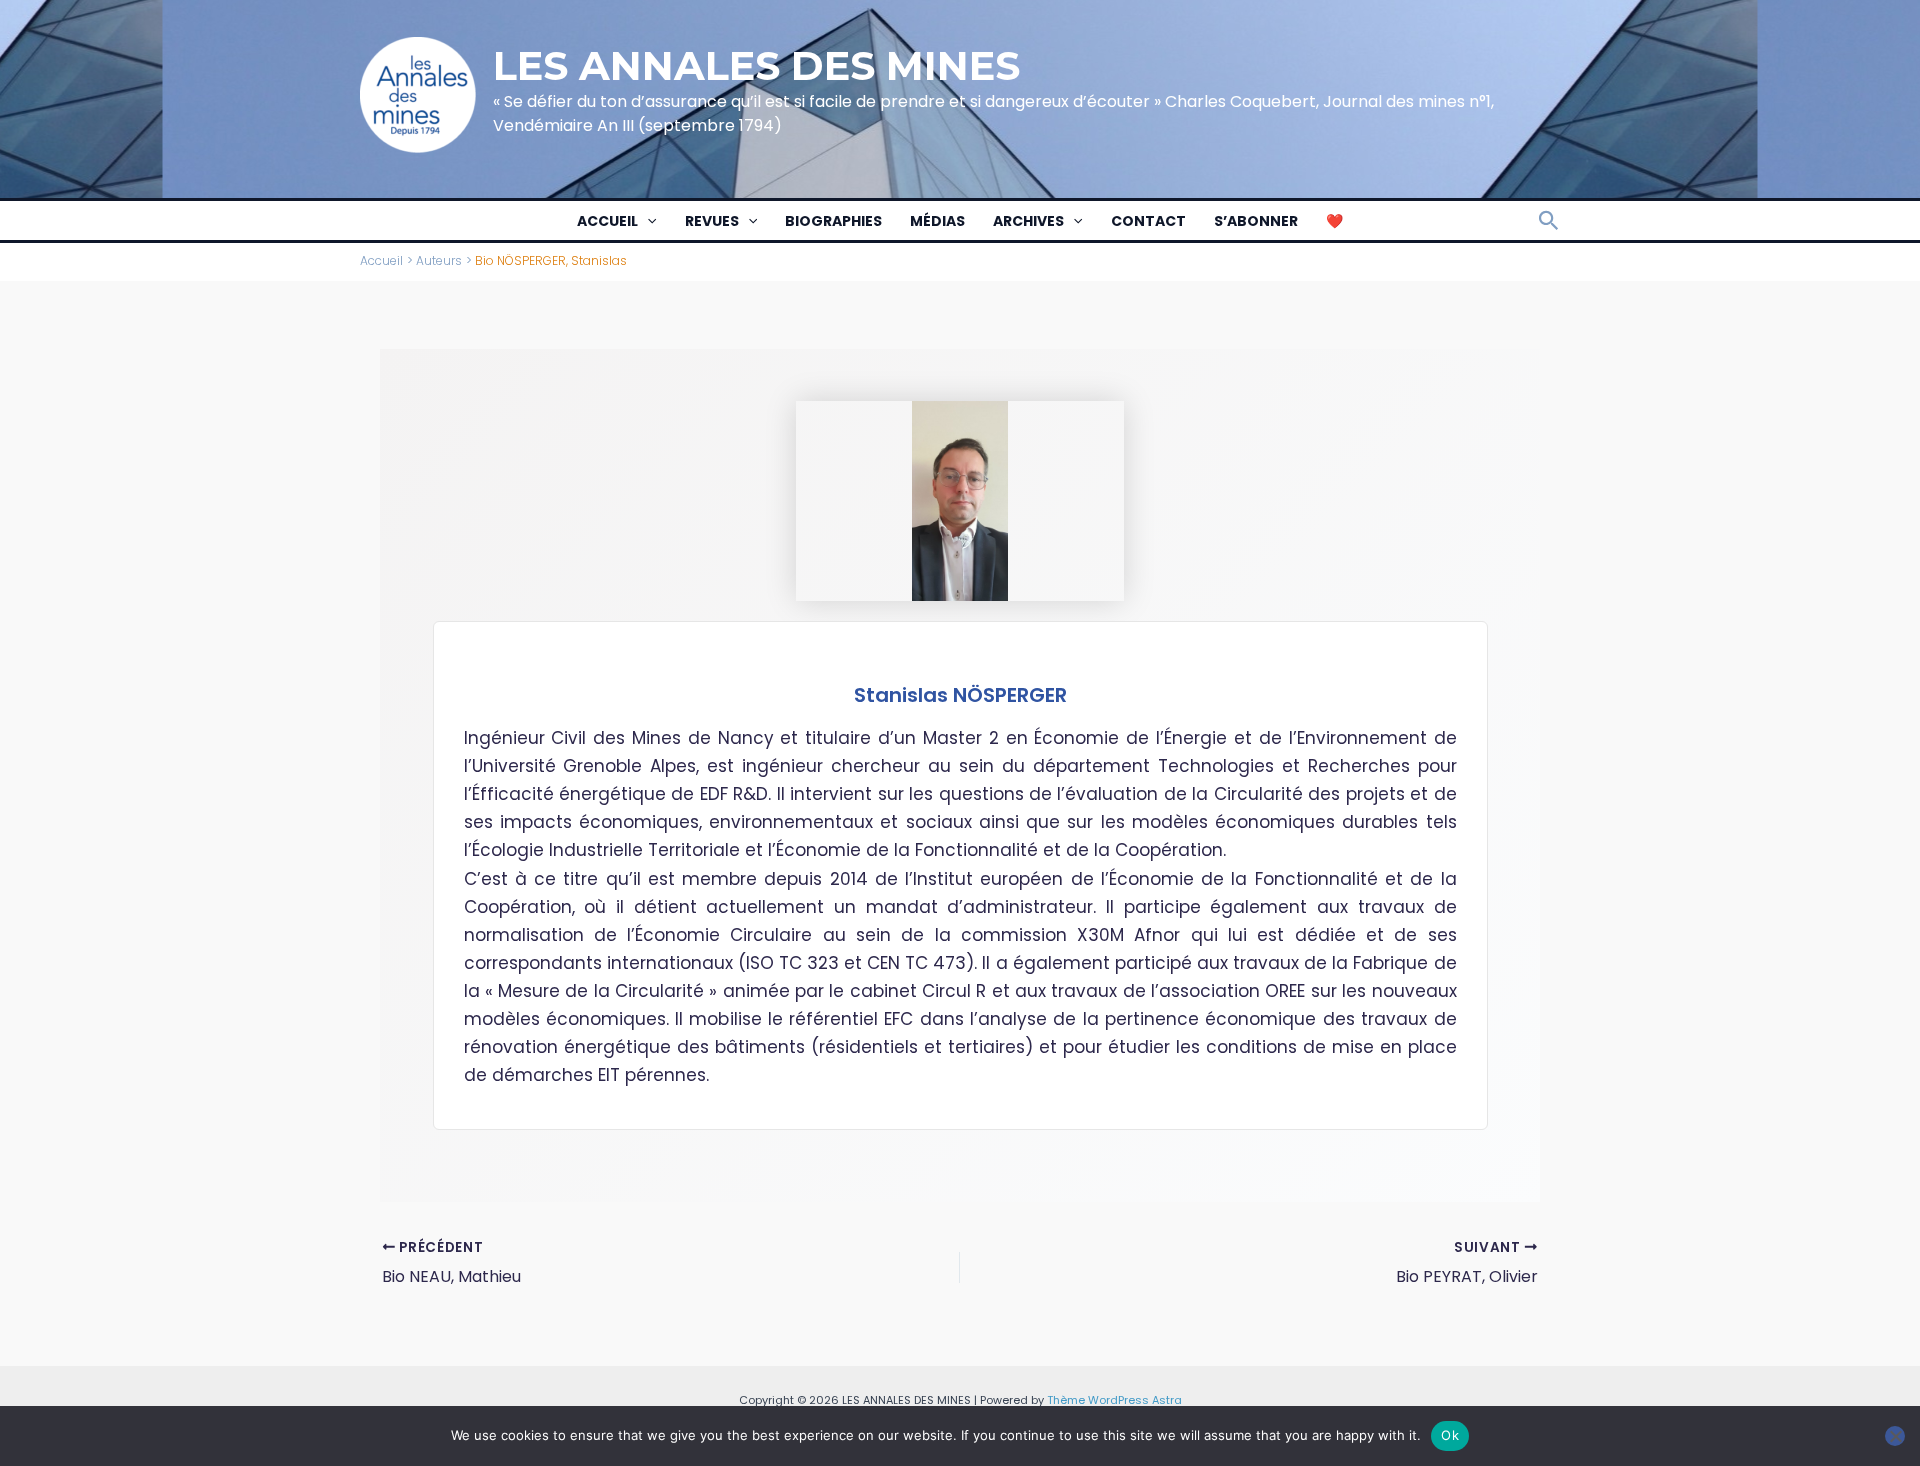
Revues (712, 221)
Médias (937, 221)
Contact (1148, 221)
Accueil (607, 221)
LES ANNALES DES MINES (756, 65)
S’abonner (1256, 221)
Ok (1450, 1435)
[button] (647, 221)
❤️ (1334, 221)
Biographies (833, 221)
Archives (1028, 221)
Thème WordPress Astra (1114, 1400)
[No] (1895, 1436)
